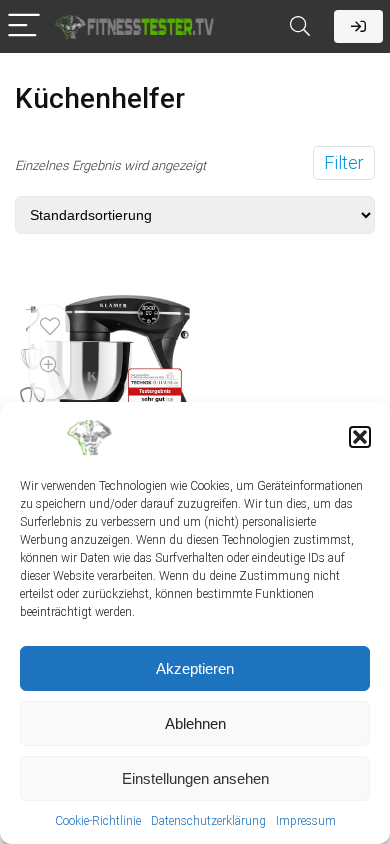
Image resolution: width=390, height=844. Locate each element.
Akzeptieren (195, 668)
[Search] (300, 26)
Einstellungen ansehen (195, 778)
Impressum (306, 821)
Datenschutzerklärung (208, 821)
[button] (360, 437)
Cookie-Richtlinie (98, 821)
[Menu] (24, 26)
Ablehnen (195, 723)
